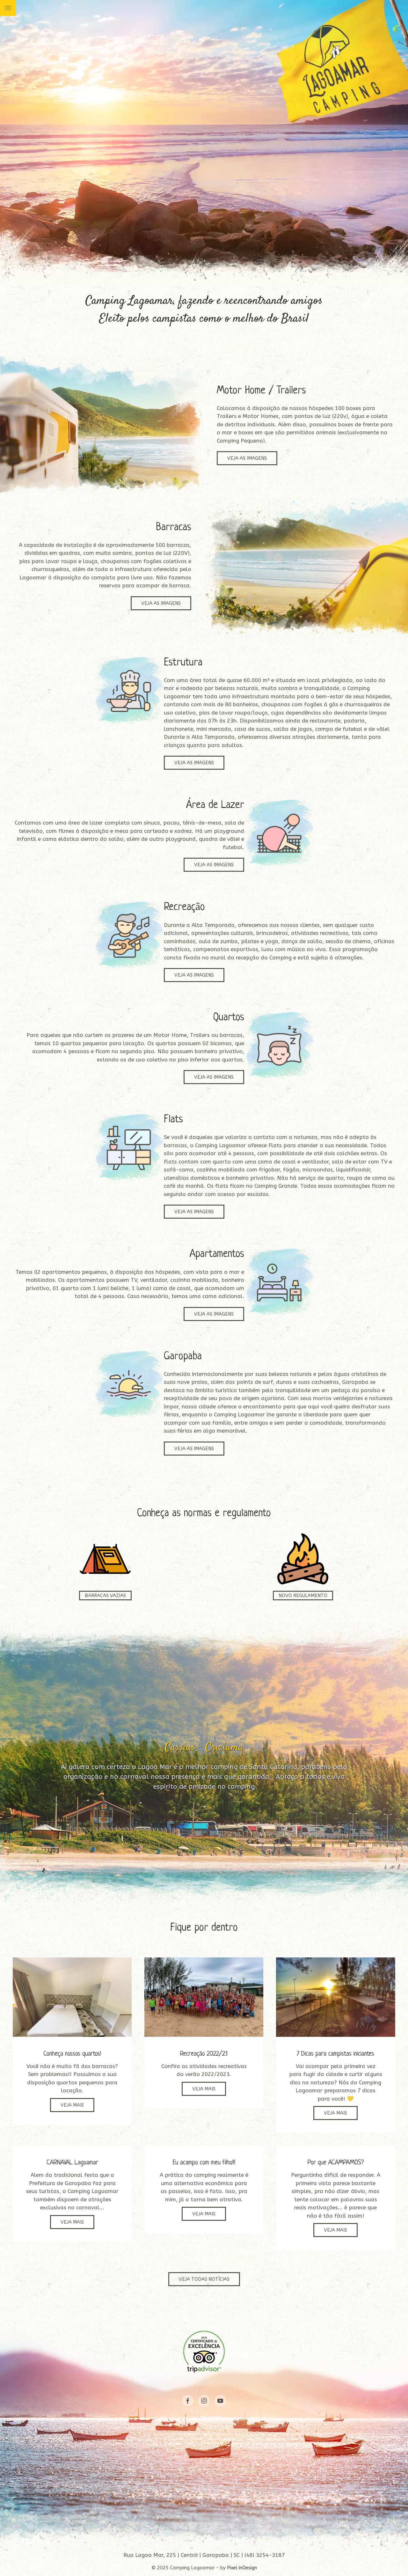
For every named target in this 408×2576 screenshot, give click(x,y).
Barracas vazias (105, 1596)
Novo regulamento (303, 1596)
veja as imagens (247, 458)
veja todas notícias (204, 2279)
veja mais (72, 2105)
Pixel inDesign (242, 2568)
